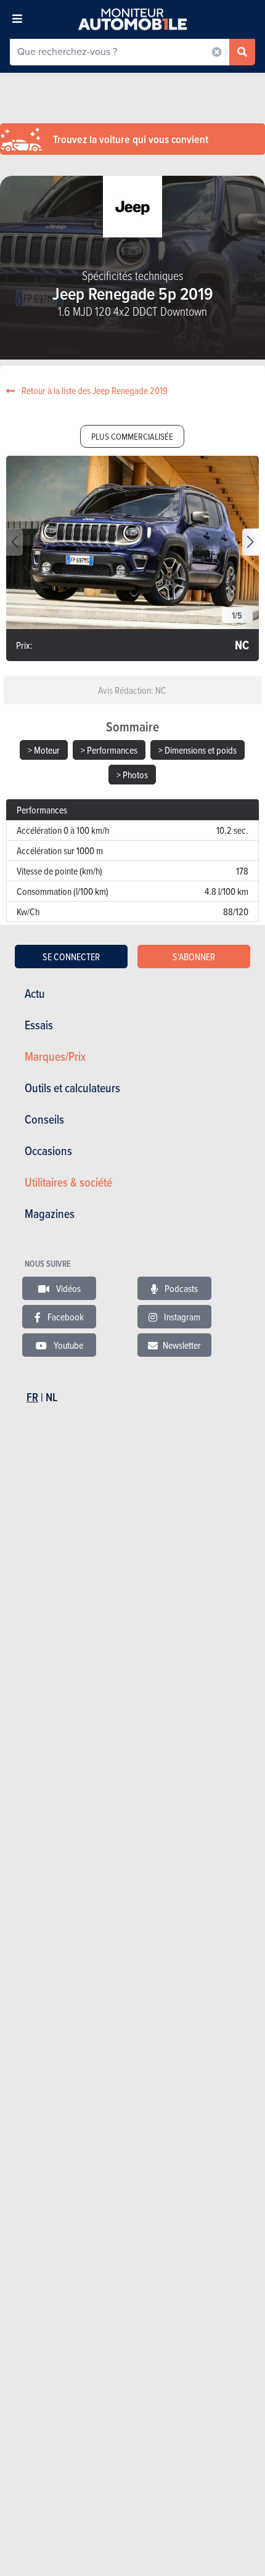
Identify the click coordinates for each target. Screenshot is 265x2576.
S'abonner (194, 957)
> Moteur (44, 750)
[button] (251, 542)
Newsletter (182, 1345)
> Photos (132, 775)
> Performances (109, 750)
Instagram (181, 1317)
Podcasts (180, 1288)
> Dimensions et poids (198, 750)
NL (51, 1397)
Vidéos (67, 1288)
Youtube (67, 1345)
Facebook (65, 1317)
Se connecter (71, 957)
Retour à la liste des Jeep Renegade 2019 (94, 390)
